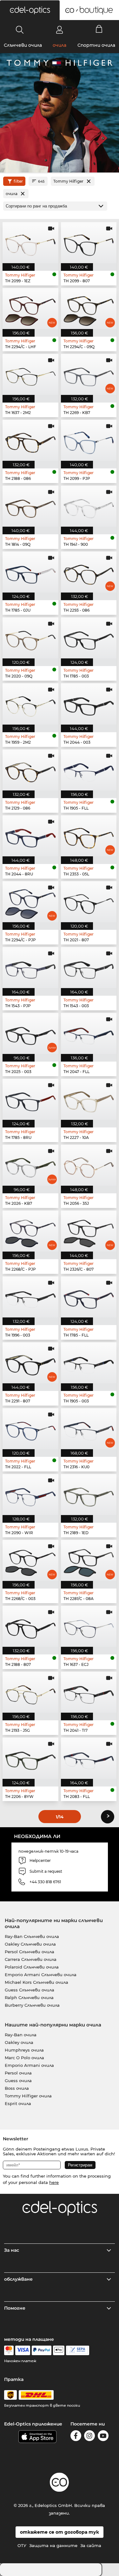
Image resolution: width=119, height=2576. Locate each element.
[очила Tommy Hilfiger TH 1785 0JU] (30, 572)
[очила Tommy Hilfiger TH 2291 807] (30, 1363)
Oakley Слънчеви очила (30, 1944)
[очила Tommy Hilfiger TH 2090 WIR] (30, 1495)
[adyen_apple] (59, 2350)
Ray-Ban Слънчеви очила (32, 1936)
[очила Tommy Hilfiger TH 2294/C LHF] (30, 309)
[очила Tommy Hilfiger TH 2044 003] (89, 704)
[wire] (78, 2350)
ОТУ (22, 2545)
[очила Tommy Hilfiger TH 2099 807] (89, 243)
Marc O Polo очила (24, 2058)
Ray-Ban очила (21, 2035)
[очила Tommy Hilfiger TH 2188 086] (30, 440)
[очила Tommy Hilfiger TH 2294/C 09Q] (89, 309)
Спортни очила (96, 45)
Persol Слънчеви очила (30, 1952)
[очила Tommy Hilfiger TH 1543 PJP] (30, 968)
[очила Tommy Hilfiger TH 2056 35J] (89, 1165)
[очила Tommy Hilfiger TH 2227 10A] (89, 1099)
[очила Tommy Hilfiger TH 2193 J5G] (30, 1692)
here (54, 2182)
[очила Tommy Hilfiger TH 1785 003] (89, 638)
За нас (12, 2250)
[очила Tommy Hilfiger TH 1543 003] (89, 968)
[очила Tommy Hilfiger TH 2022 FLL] (30, 1429)
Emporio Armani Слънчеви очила (41, 1975)
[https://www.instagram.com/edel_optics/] (89, 2437)
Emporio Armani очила (29, 2065)
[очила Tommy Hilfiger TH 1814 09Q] (30, 506)
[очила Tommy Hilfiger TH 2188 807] (30, 1626)
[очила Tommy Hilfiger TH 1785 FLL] (89, 1297)
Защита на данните (53, 2545)
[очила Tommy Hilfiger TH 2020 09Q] (30, 638)
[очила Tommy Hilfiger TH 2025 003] (30, 1033)
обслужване (18, 2279)
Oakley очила (19, 2042)
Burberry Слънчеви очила (32, 2005)
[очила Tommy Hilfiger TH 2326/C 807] (89, 1231)
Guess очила (18, 2081)
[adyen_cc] (9, 2350)
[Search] (20, 30)
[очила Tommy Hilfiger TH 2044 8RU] (30, 836)
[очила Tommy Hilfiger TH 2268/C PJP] (30, 1231)
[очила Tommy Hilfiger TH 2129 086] (30, 770)
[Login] (60, 30)
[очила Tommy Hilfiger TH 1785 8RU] (30, 1099)
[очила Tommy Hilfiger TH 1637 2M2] (30, 374)
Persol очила (18, 2073)
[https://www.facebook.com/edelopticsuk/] (76, 2437)
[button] (30, 10)
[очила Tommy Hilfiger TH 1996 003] (30, 1297)
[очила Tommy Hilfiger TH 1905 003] (89, 1363)
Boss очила (17, 2088)
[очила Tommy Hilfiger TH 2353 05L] (89, 836)
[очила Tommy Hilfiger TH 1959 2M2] (30, 704)
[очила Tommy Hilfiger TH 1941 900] (89, 506)
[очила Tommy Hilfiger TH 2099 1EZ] (30, 243)
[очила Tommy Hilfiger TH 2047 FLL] (89, 1033)
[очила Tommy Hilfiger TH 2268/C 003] (30, 1560)
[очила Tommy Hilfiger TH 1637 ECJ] (89, 1626)
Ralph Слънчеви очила (29, 1997)
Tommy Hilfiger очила (28, 2096)
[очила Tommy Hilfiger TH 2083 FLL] (89, 1758)
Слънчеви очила (23, 45)
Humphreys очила (24, 2050)
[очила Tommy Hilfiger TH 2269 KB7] (89, 374)
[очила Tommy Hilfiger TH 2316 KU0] (89, 1429)
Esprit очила (18, 2103)
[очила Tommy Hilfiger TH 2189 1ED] (89, 1495)
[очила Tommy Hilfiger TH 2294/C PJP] (30, 902)
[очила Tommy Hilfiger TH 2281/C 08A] (89, 1560)
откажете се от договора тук (60, 2532)
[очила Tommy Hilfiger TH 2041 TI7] (89, 1692)
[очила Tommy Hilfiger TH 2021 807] (89, 902)
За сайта (91, 2545)
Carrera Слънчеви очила (31, 1959)
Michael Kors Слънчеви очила (36, 1982)
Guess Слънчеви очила (30, 1990)
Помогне (15, 2308)
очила (60, 45)
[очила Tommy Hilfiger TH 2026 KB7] (30, 1165)
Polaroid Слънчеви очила (32, 1967)
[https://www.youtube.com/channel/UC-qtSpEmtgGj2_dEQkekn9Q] (103, 2437)
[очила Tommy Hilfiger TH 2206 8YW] (30, 1758)
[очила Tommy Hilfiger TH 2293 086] (89, 572)
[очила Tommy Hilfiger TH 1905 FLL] (89, 770)
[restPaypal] (42, 2350)
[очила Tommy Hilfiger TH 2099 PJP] (89, 440)
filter (18, 181)
